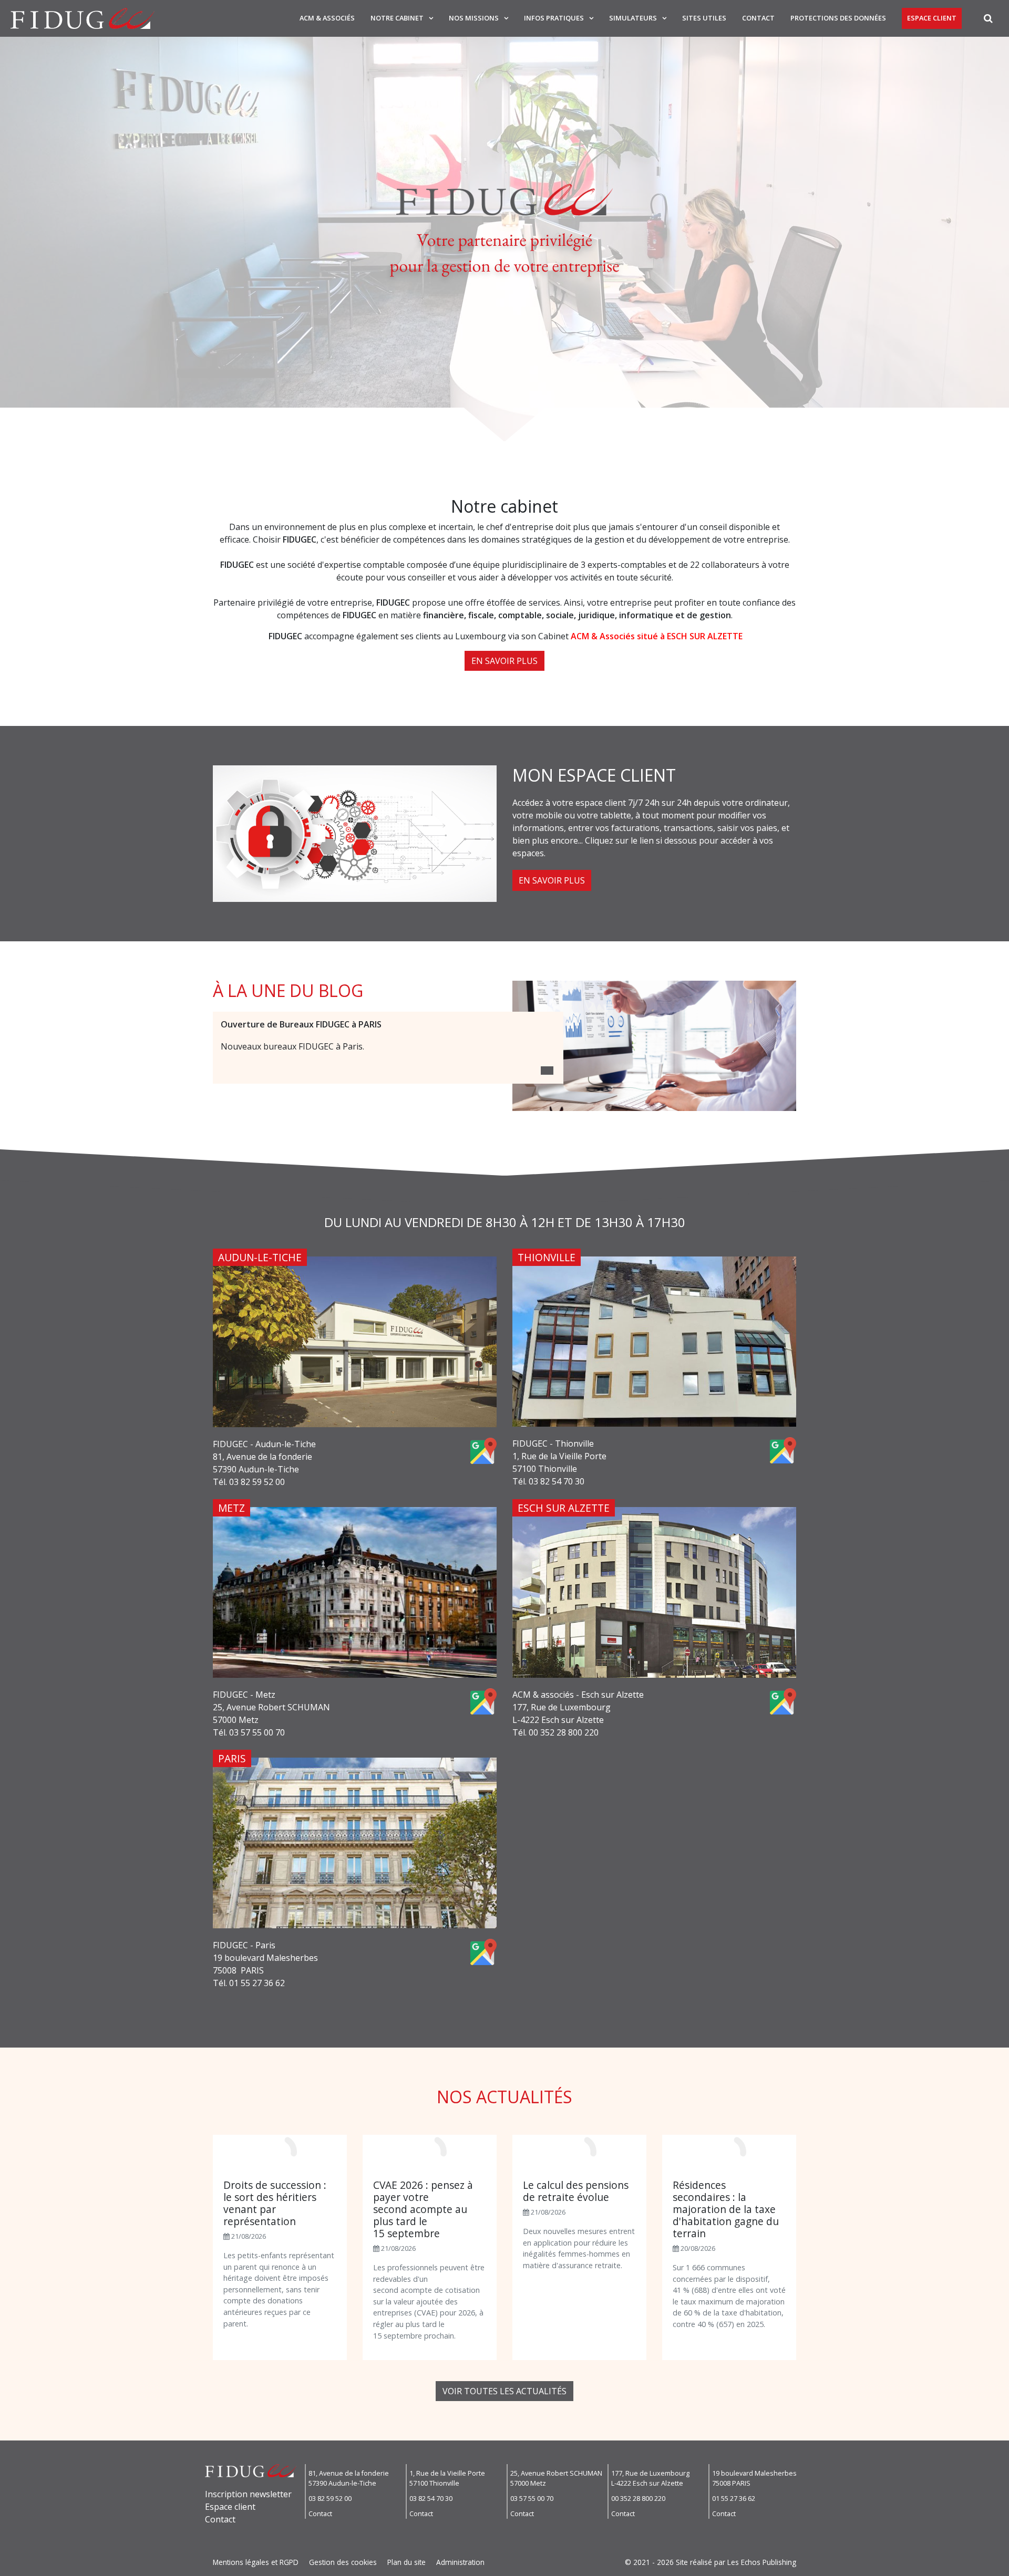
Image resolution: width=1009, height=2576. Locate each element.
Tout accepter (66, 2549)
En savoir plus (504, 661)
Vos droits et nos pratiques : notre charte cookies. (98, 2511)
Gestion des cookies (343, 2562)
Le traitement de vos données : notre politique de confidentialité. (122, 2521)
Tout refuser (168, 2549)
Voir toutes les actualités (504, 2391)
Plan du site (406, 2562)
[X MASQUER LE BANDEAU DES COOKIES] (327, 2434)
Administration (460, 2562)
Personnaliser (271, 2549)
